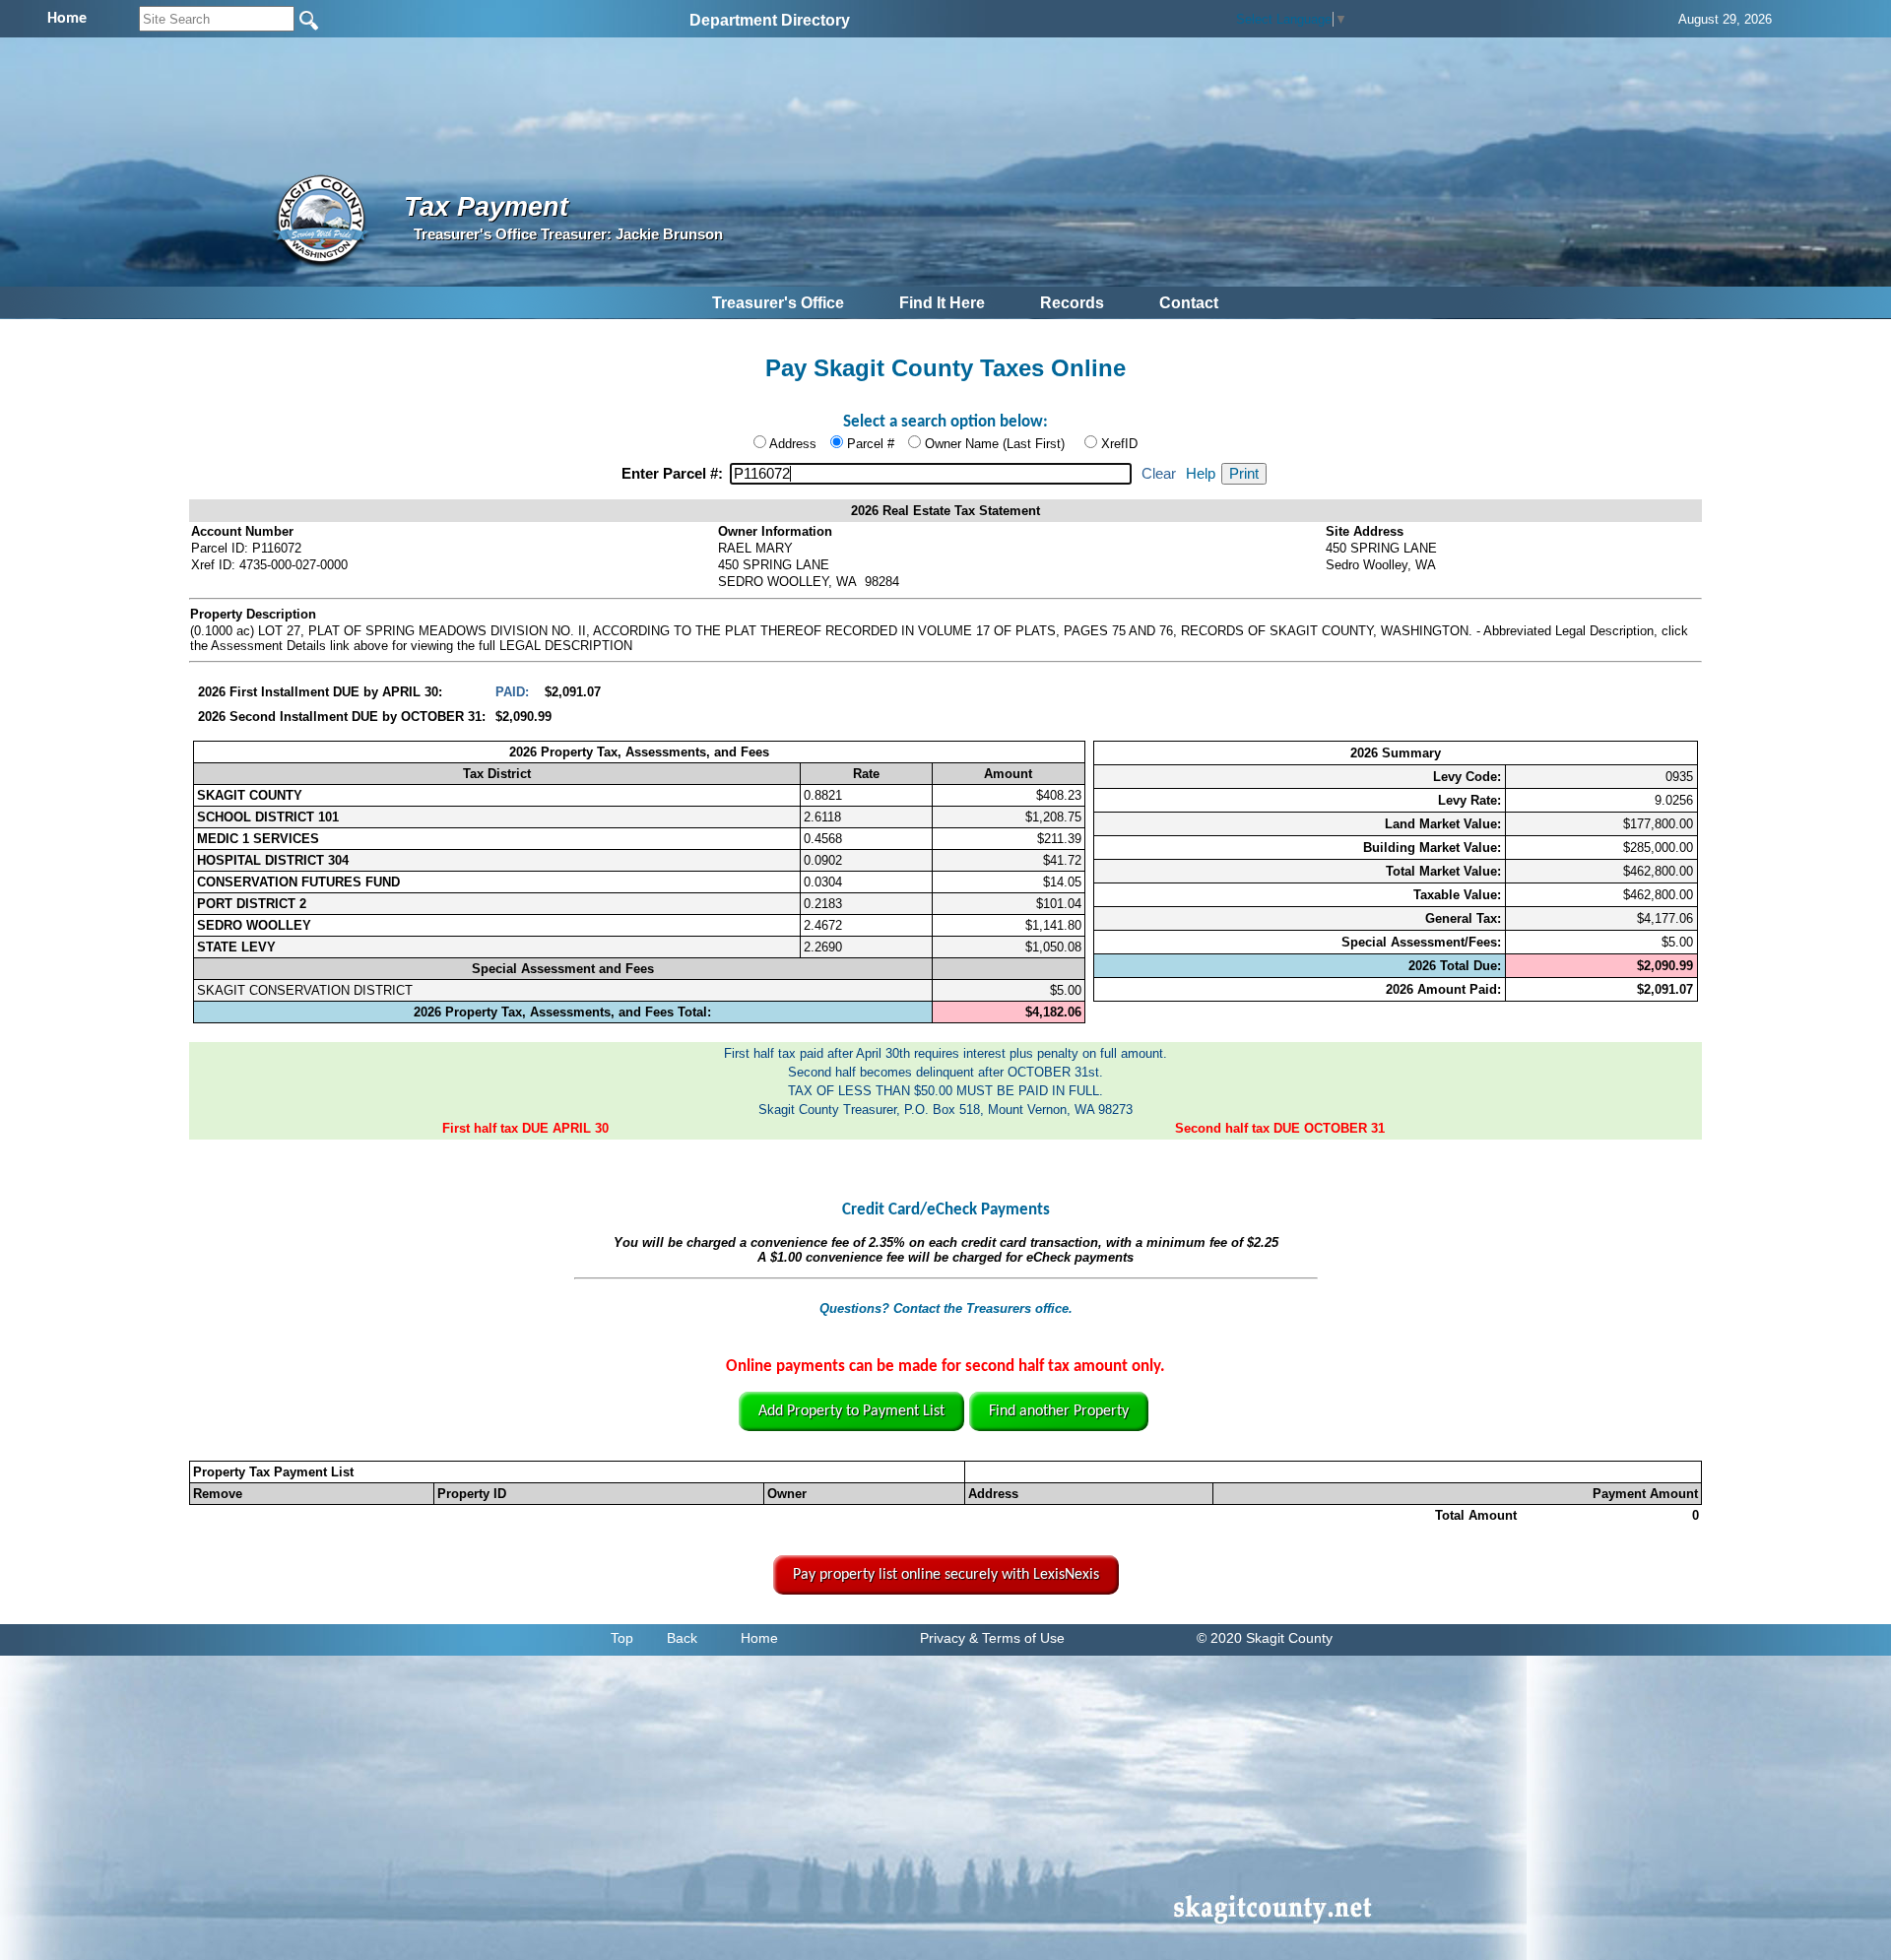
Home (759, 1638)
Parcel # (871, 444)
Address (793, 444)
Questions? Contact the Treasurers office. (946, 1308)
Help (1201, 474)
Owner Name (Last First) (995, 444)
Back (682, 1638)
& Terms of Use (1017, 1638)
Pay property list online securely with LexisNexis (946, 1575)
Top (622, 1638)
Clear (1159, 474)
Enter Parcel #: (674, 474)
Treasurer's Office (778, 303)
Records (1072, 303)
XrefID (1119, 444)
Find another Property (1059, 1411)
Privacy (943, 1638)
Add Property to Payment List (851, 1411)
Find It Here (942, 303)
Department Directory (770, 20)
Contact (1189, 303)
